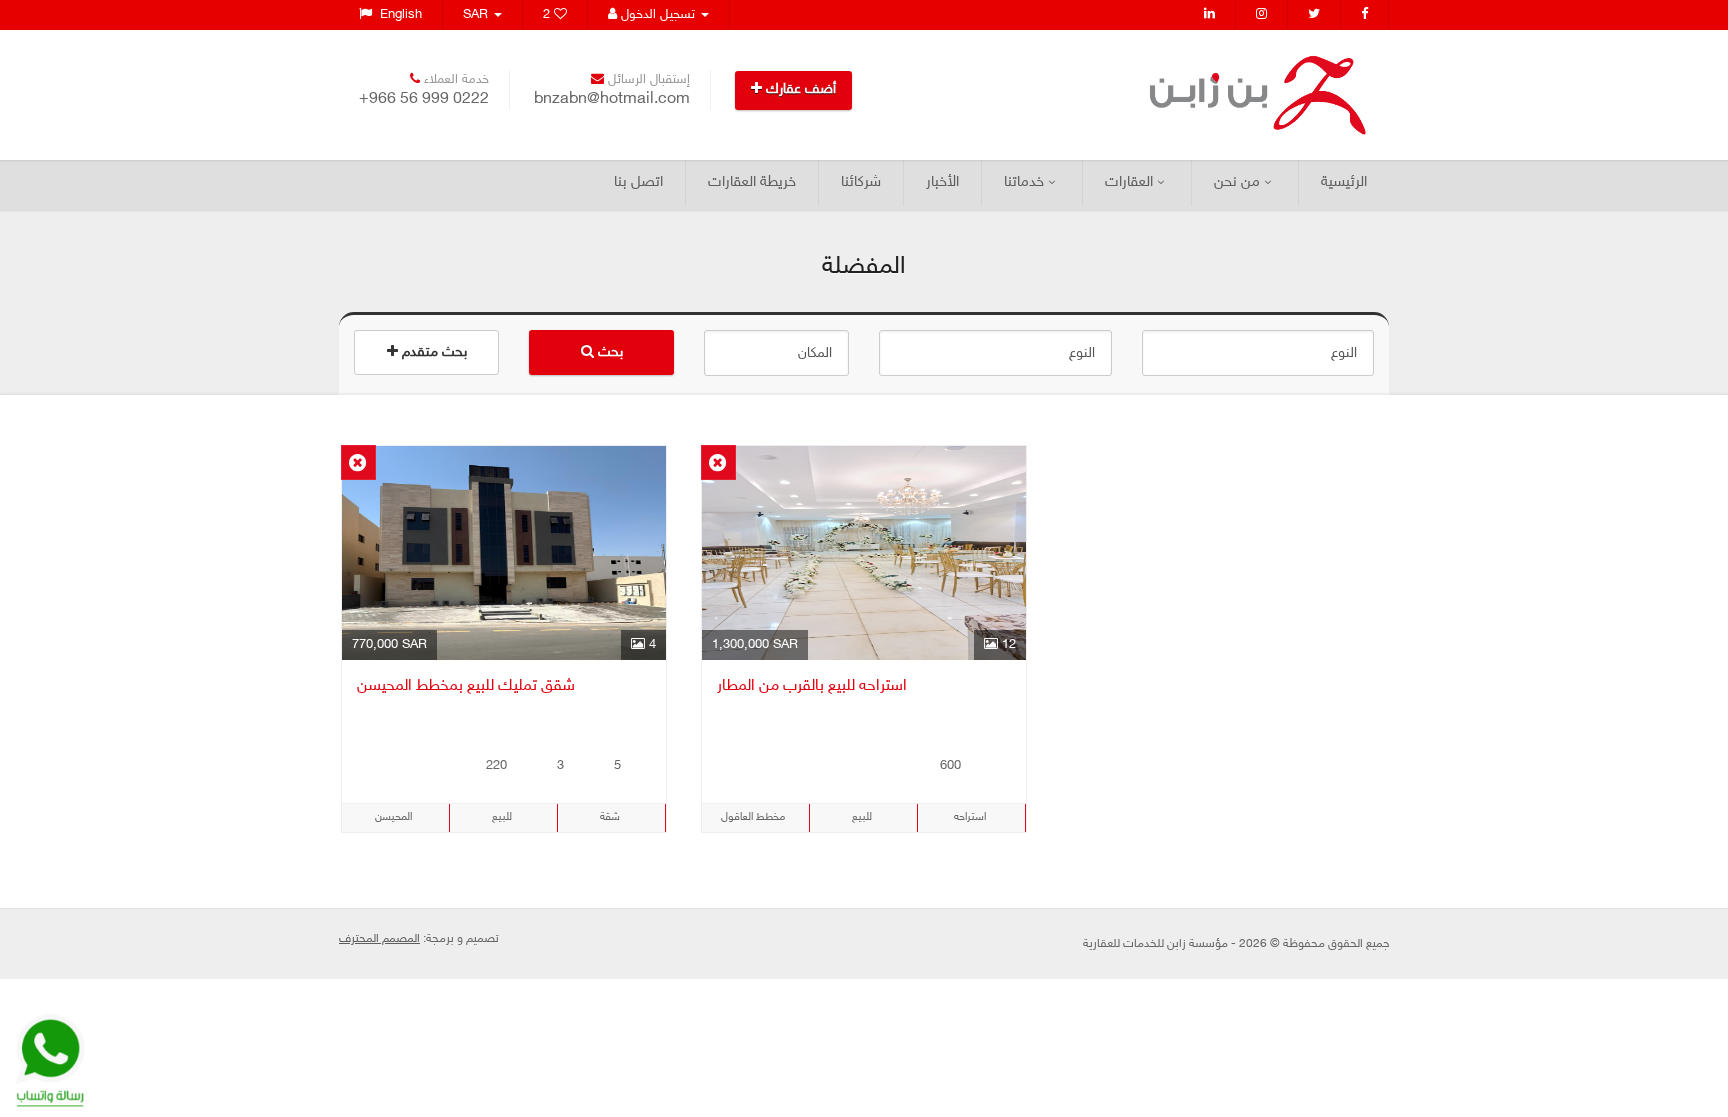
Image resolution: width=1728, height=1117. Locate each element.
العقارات (1129, 182)
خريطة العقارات (752, 182)
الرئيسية (1344, 182)
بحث (608, 352)
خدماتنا (1024, 182)
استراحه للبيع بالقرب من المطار (812, 686)
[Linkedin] (1210, 15)
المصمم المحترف (379, 939)
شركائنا (861, 182)
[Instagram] (1262, 15)
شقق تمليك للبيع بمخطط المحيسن (466, 686)
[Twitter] (1314, 15)
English (397, 15)
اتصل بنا (638, 182)
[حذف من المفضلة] (358, 462)
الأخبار (942, 182)
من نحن (1237, 182)
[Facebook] (1365, 15)
